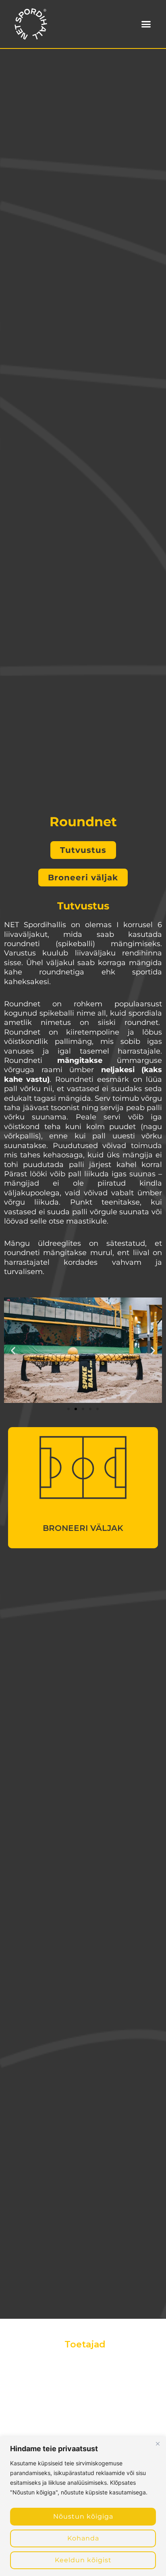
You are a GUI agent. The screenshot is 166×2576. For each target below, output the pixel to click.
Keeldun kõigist (83, 2560)
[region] (83, 2506)
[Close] (158, 2444)
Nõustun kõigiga (83, 2516)
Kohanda (83, 2538)
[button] (146, 24)
